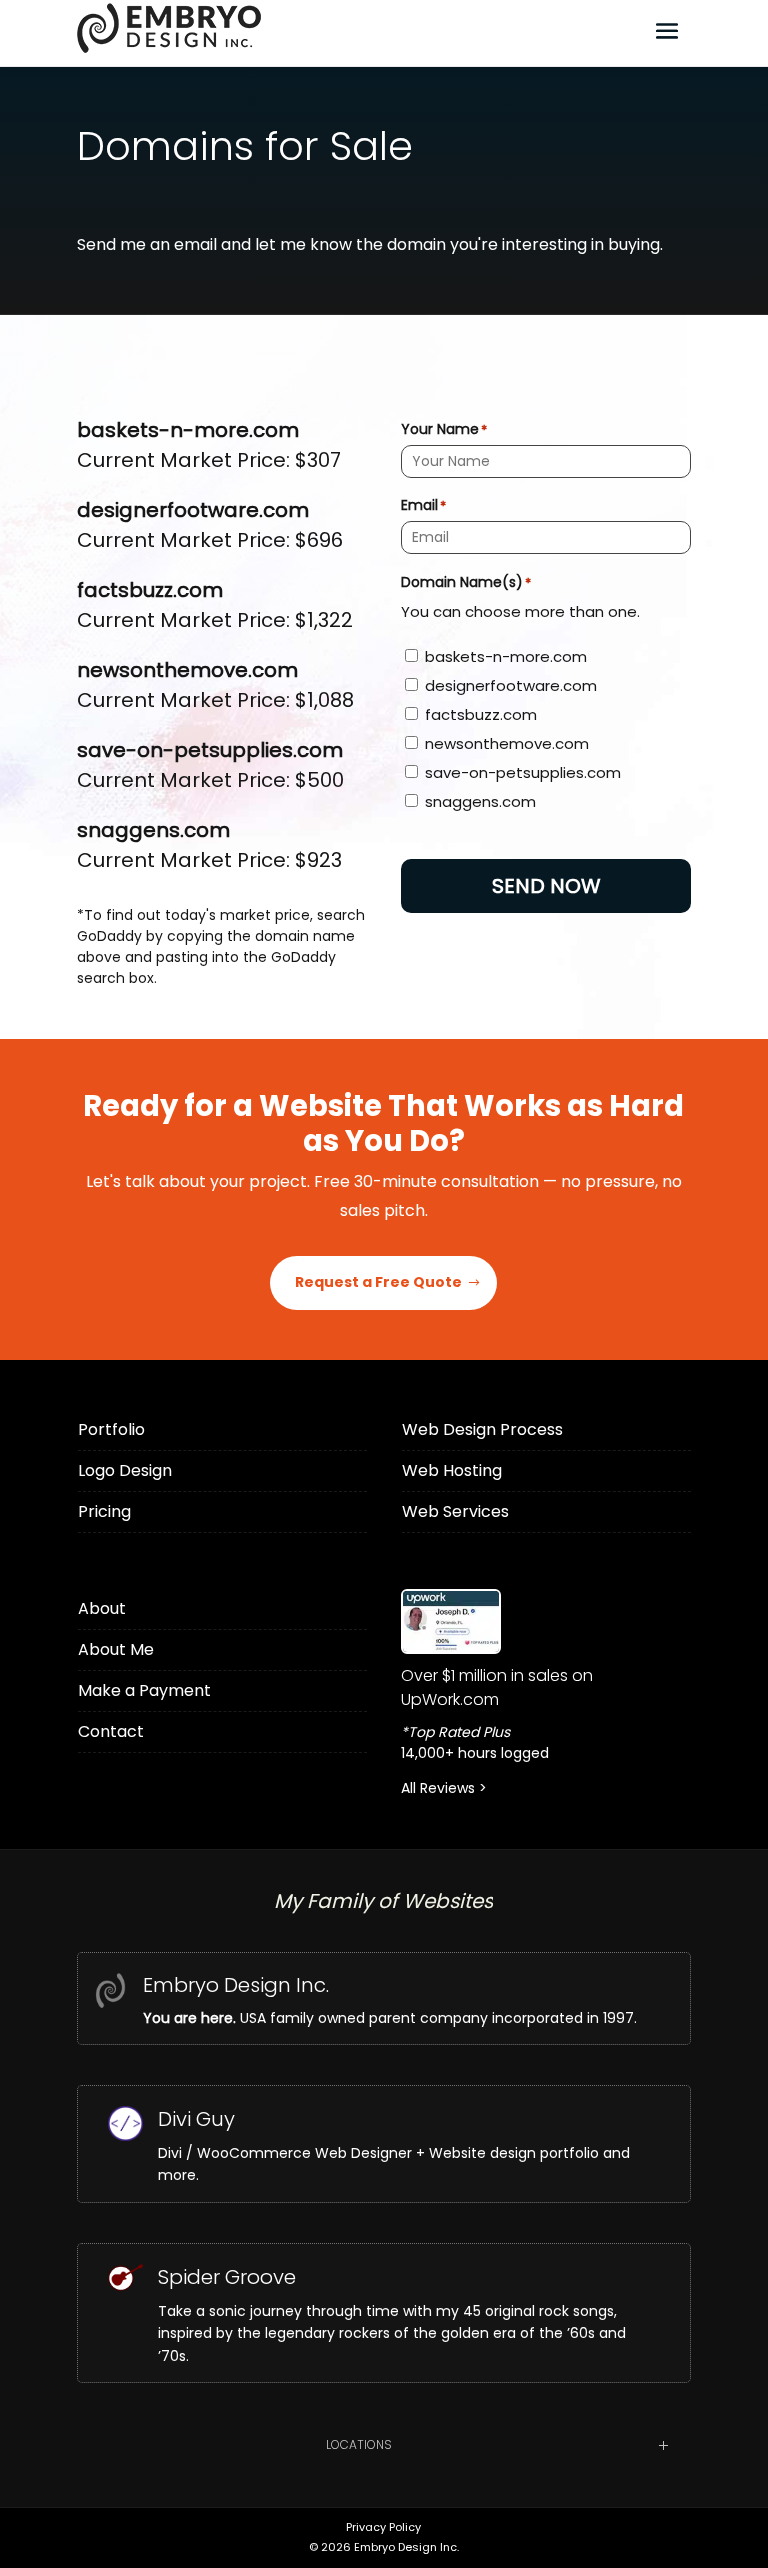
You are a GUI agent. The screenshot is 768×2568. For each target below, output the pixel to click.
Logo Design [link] (125, 1470)
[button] (667, 29)
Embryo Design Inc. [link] (236, 1985)
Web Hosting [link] (452, 1470)
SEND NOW (546, 886)
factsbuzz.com (481, 714)
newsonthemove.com (507, 743)
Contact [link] (111, 1731)
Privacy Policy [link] (383, 2527)
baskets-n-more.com (506, 656)
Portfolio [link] (111, 1429)
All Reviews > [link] (444, 1788)
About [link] (102, 1608)
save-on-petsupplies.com (523, 772)
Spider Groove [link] (227, 2277)
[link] (546, 1621)
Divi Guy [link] (196, 2119)
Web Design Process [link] (482, 1429)
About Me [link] (116, 1649)
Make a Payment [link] (144, 1690)
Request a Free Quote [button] (378, 1282)
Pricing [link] (104, 1511)
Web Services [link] (455, 1511)
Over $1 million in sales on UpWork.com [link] (497, 1687)
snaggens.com (480, 801)
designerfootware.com (511, 685)
